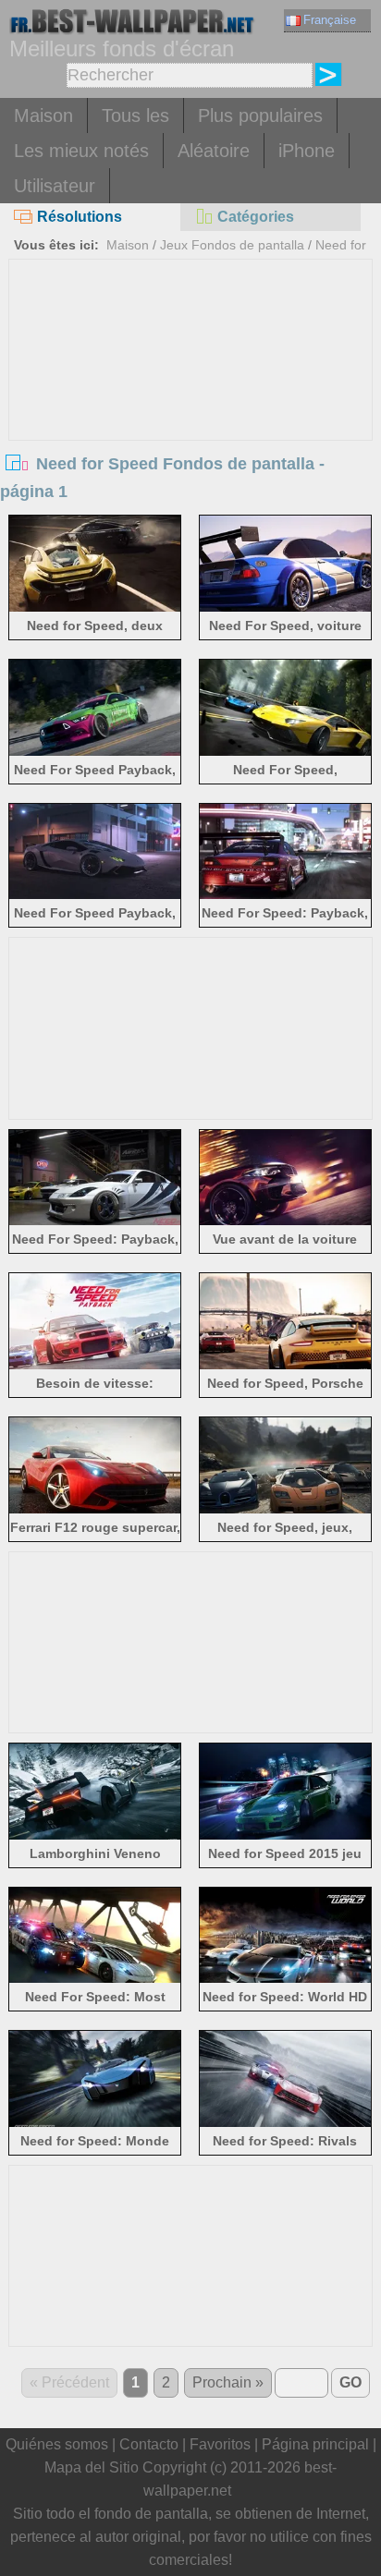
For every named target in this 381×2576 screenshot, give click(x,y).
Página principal (315, 2444)
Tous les (135, 115)
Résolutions (80, 217)
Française (330, 20)
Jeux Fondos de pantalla (232, 245)
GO (350, 2382)
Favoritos (220, 2444)
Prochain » (228, 2382)
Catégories (256, 217)
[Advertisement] (190, 398)
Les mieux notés (81, 151)
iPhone (307, 151)
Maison (43, 115)
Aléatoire (214, 151)
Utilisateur (55, 186)
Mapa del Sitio (92, 2467)
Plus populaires (260, 115)
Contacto (149, 2444)
